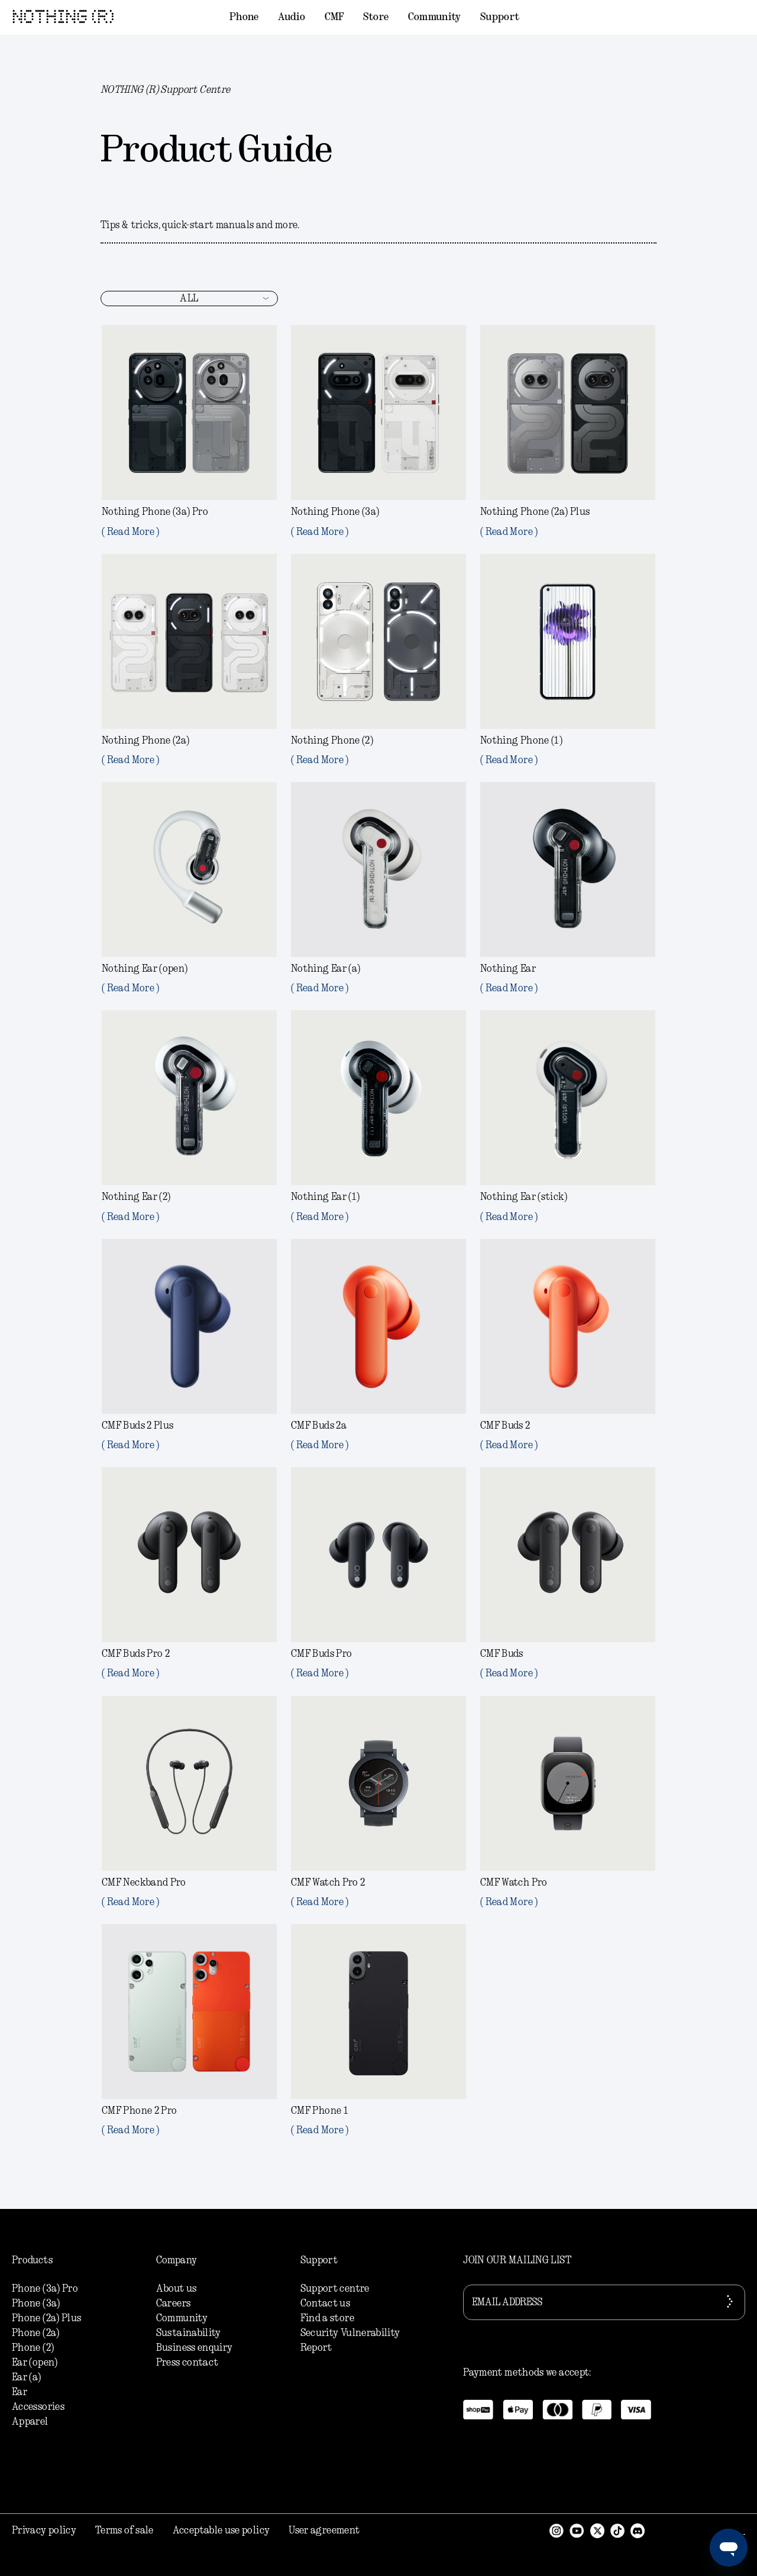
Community (182, 2318)
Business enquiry (195, 2348)
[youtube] (577, 2530)
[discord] (638, 2530)
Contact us (326, 2304)
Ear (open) (35, 2363)
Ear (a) (27, 2377)
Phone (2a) (36, 2333)
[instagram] (557, 2530)
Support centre (335, 2289)
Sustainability (189, 2333)
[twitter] (597, 2530)
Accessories (38, 2407)
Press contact (187, 2363)
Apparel (30, 2422)
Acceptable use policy (221, 2530)
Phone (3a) (36, 2304)
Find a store (327, 2318)
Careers (174, 2304)
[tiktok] (617, 2530)
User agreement (324, 2530)
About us (177, 2289)
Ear (20, 2392)
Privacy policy (44, 2530)
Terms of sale (124, 2530)
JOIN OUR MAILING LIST (517, 2260)
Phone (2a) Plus (46, 2318)
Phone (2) (33, 2348)
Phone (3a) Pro (45, 2289)
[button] (244, 18)
